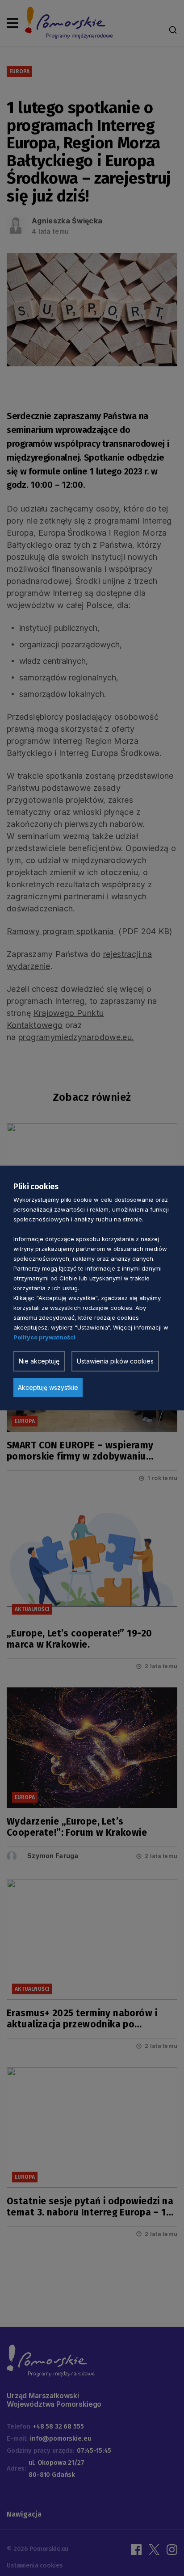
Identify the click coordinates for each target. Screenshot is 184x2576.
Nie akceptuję (39, 1361)
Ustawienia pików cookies (115, 1361)
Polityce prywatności (44, 1337)
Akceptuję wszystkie (48, 1387)
